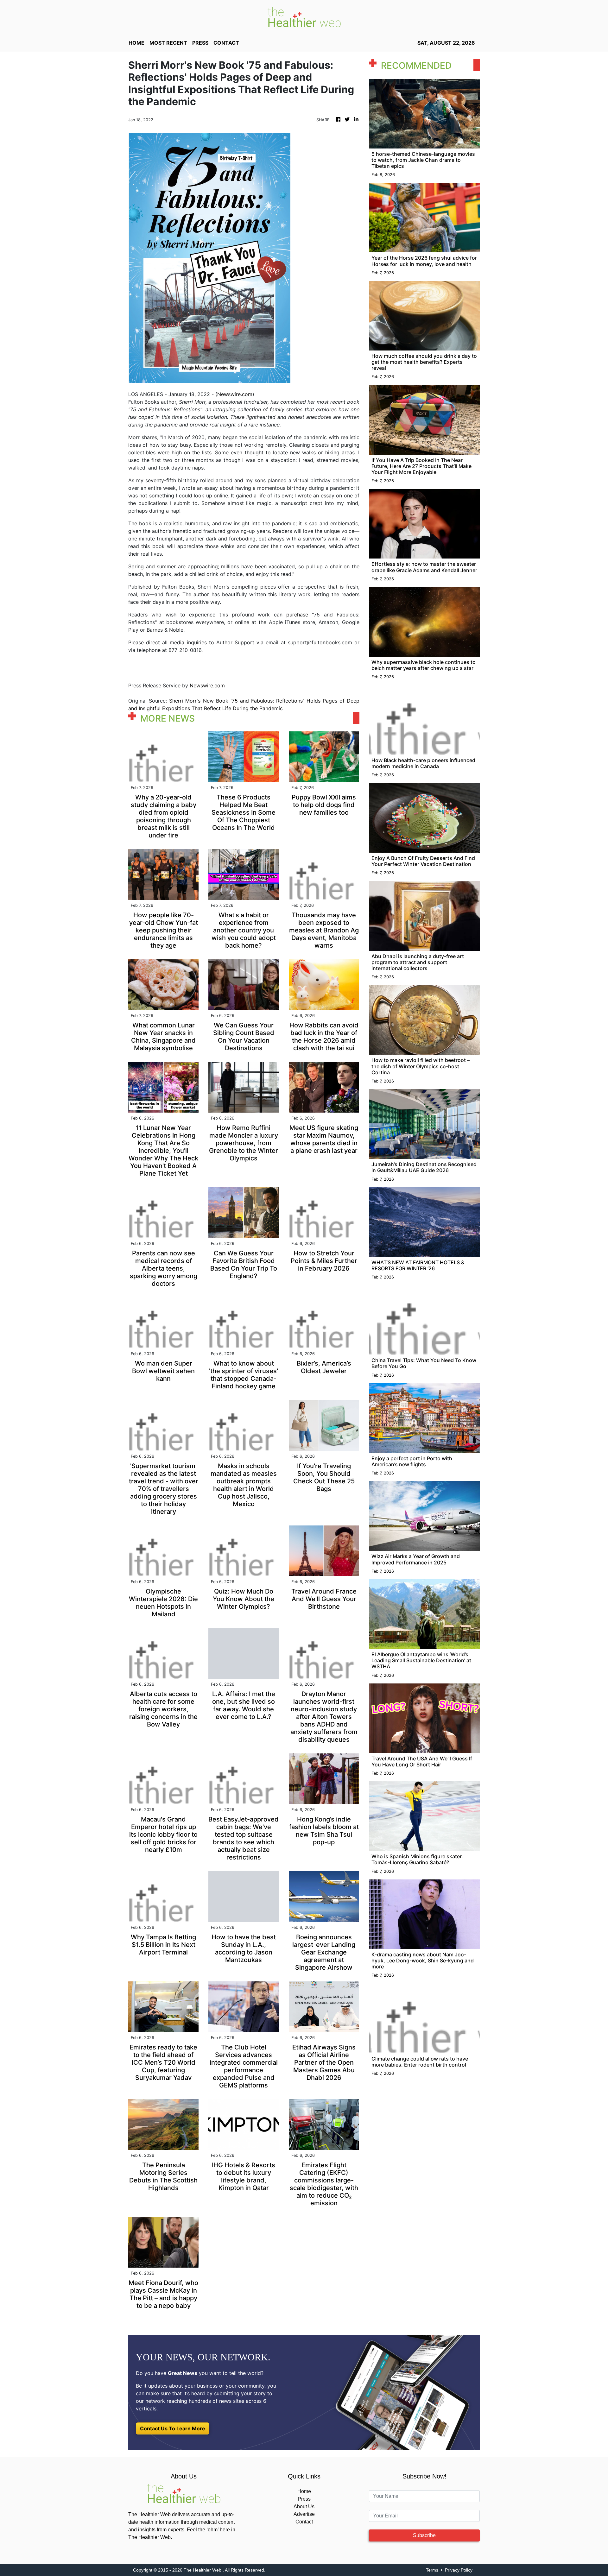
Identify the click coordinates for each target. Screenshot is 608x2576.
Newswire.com (235, 394)
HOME (136, 43)
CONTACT (226, 43)
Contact (304, 2522)
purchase (297, 615)
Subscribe (424, 2535)
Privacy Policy (459, 2570)
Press (304, 2499)
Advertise (304, 2514)
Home (304, 2491)
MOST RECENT (168, 43)
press (200, 43)
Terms (432, 2570)
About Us (304, 2507)
